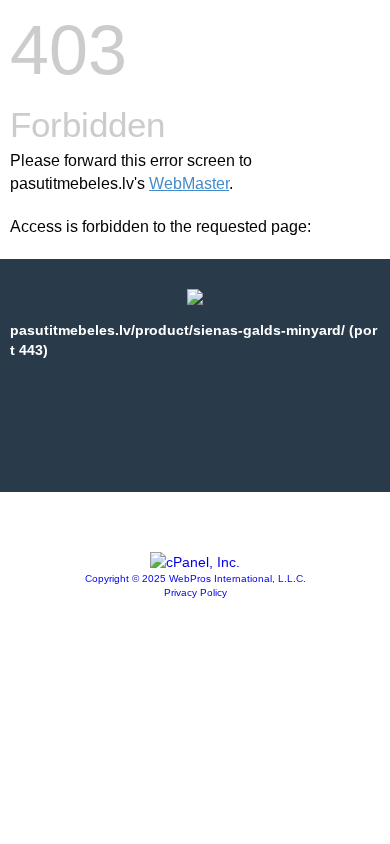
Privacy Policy (195, 592)
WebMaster (189, 183)
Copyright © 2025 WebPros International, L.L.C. (195, 578)
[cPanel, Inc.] (195, 562)
